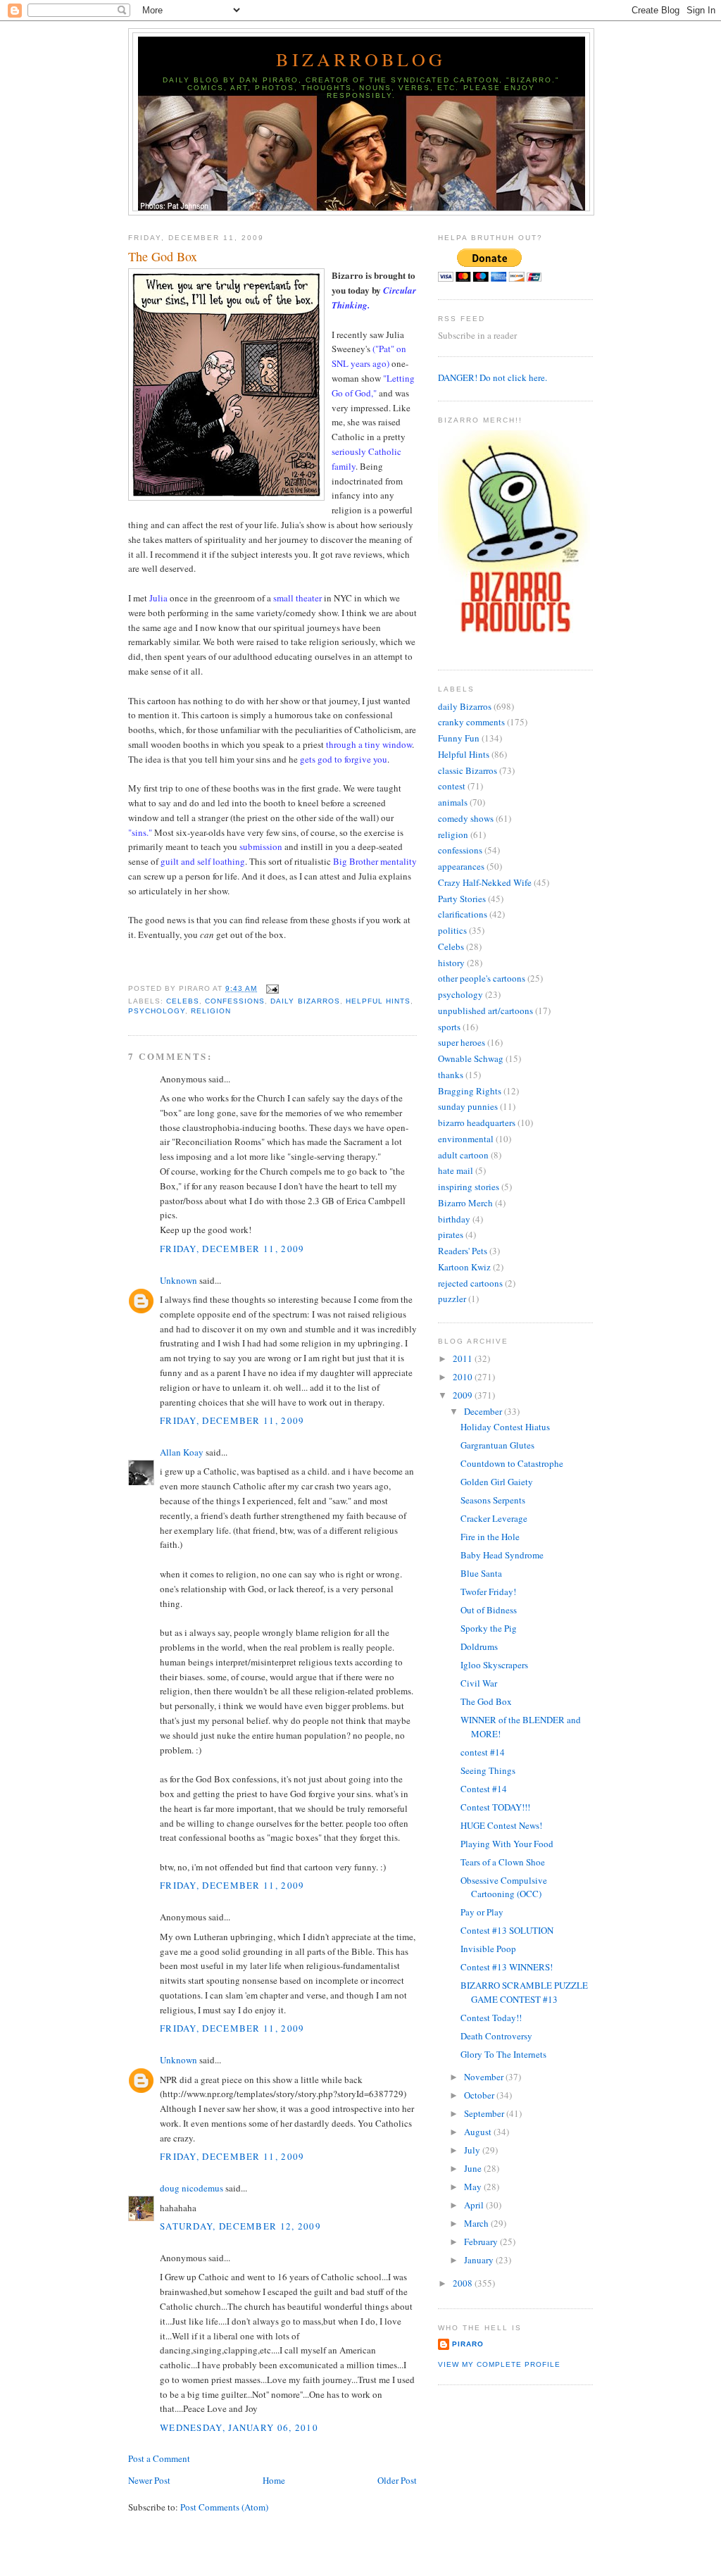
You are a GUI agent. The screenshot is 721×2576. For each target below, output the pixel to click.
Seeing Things (488, 1770)
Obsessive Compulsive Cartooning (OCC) (504, 1887)
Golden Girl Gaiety (497, 1482)
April (475, 2205)
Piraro (468, 2344)
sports (449, 1027)
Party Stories (462, 899)
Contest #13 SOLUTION (507, 1930)
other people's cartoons (482, 978)
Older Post (397, 2480)
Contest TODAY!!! (495, 1807)
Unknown (178, 1280)
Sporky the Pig (489, 1628)
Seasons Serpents (493, 1500)
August (479, 2132)
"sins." (140, 832)
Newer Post (149, 2480)
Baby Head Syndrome (502, 1555)
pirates (451, 1234)
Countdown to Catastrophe (512, 1463)
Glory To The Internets (503, 2054)
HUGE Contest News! (501, 1825)
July (473, 2150)
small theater (297, 598)
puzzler (452, 1299)
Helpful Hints (378, 1001)
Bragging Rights (470, 1091)
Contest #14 (484, 1789)
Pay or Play (482, 1912)
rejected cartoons (470, 1283)
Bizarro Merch (465, 1203)
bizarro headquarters (477, 1123)
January (480, 2260)
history (451, 963)
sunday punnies (468, 1106)
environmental (466, 1139)
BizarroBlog (361, 59)
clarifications (463, 914)
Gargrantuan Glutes (497, 1445)
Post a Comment (159, 2458)
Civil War (479, 1683)
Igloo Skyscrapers (494, 1665)
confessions (235, 1001)
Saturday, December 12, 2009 (240, 2226)
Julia (158, 598)
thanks (451, 1075)
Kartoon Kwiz (464, 1267)
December (484, 1411)
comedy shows (466, 818)
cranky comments (471, 722)
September (485, 2113)
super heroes (462, 1042)
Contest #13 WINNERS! (507, 1967)
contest (452, 786)
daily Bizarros (305, 1001)
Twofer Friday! (488, 1592)
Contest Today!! (491, 2018)
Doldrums (479, 1646)
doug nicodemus (192, 2188)
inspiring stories (469, 1187)
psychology (157, 1011)
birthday (454, 1219)
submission (261, 846)
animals (453, 802)
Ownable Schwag (471, 1058)
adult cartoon (463, 1155)
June (474, 2168)
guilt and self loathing (203, 861)
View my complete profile (499, 2364)
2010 (464, 1377)
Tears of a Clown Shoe (503, 1862)
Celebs (183, 1001)
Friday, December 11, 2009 (232, 1249)
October (480, 2095)
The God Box (163, 256)
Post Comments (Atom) (224, 2507)
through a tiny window (369, 744)
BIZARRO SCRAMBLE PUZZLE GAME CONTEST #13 (524, 1992)
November (485, 2077)
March (477, 2223)
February (482, 2242)
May (474, 2187)
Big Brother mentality (375, 861)
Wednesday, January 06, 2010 (239, 2427)
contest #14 (483, 1752)
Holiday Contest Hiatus (505, 1427)
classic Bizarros (468, 770)
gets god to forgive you (344, 759)
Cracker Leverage (494, 1518)
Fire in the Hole (490, 1537)
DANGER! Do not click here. (493, 377)
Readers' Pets (463, 1251)
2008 (464, 2283)
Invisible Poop (488, 1949)
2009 (464, 1395)
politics (452, 930)
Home (274, 2480)
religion (211, 1011)
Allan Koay (182, 1452)
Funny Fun (459, 738)
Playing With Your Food (507, 1844)
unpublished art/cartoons (485, 1011)
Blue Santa (481, 1573)
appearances (461, 866)
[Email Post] (271, 988)
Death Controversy (496, 2036)
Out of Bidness (489, 1610)
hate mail (456, 1170)
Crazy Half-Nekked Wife (485, 882)
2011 (464, 1358)
